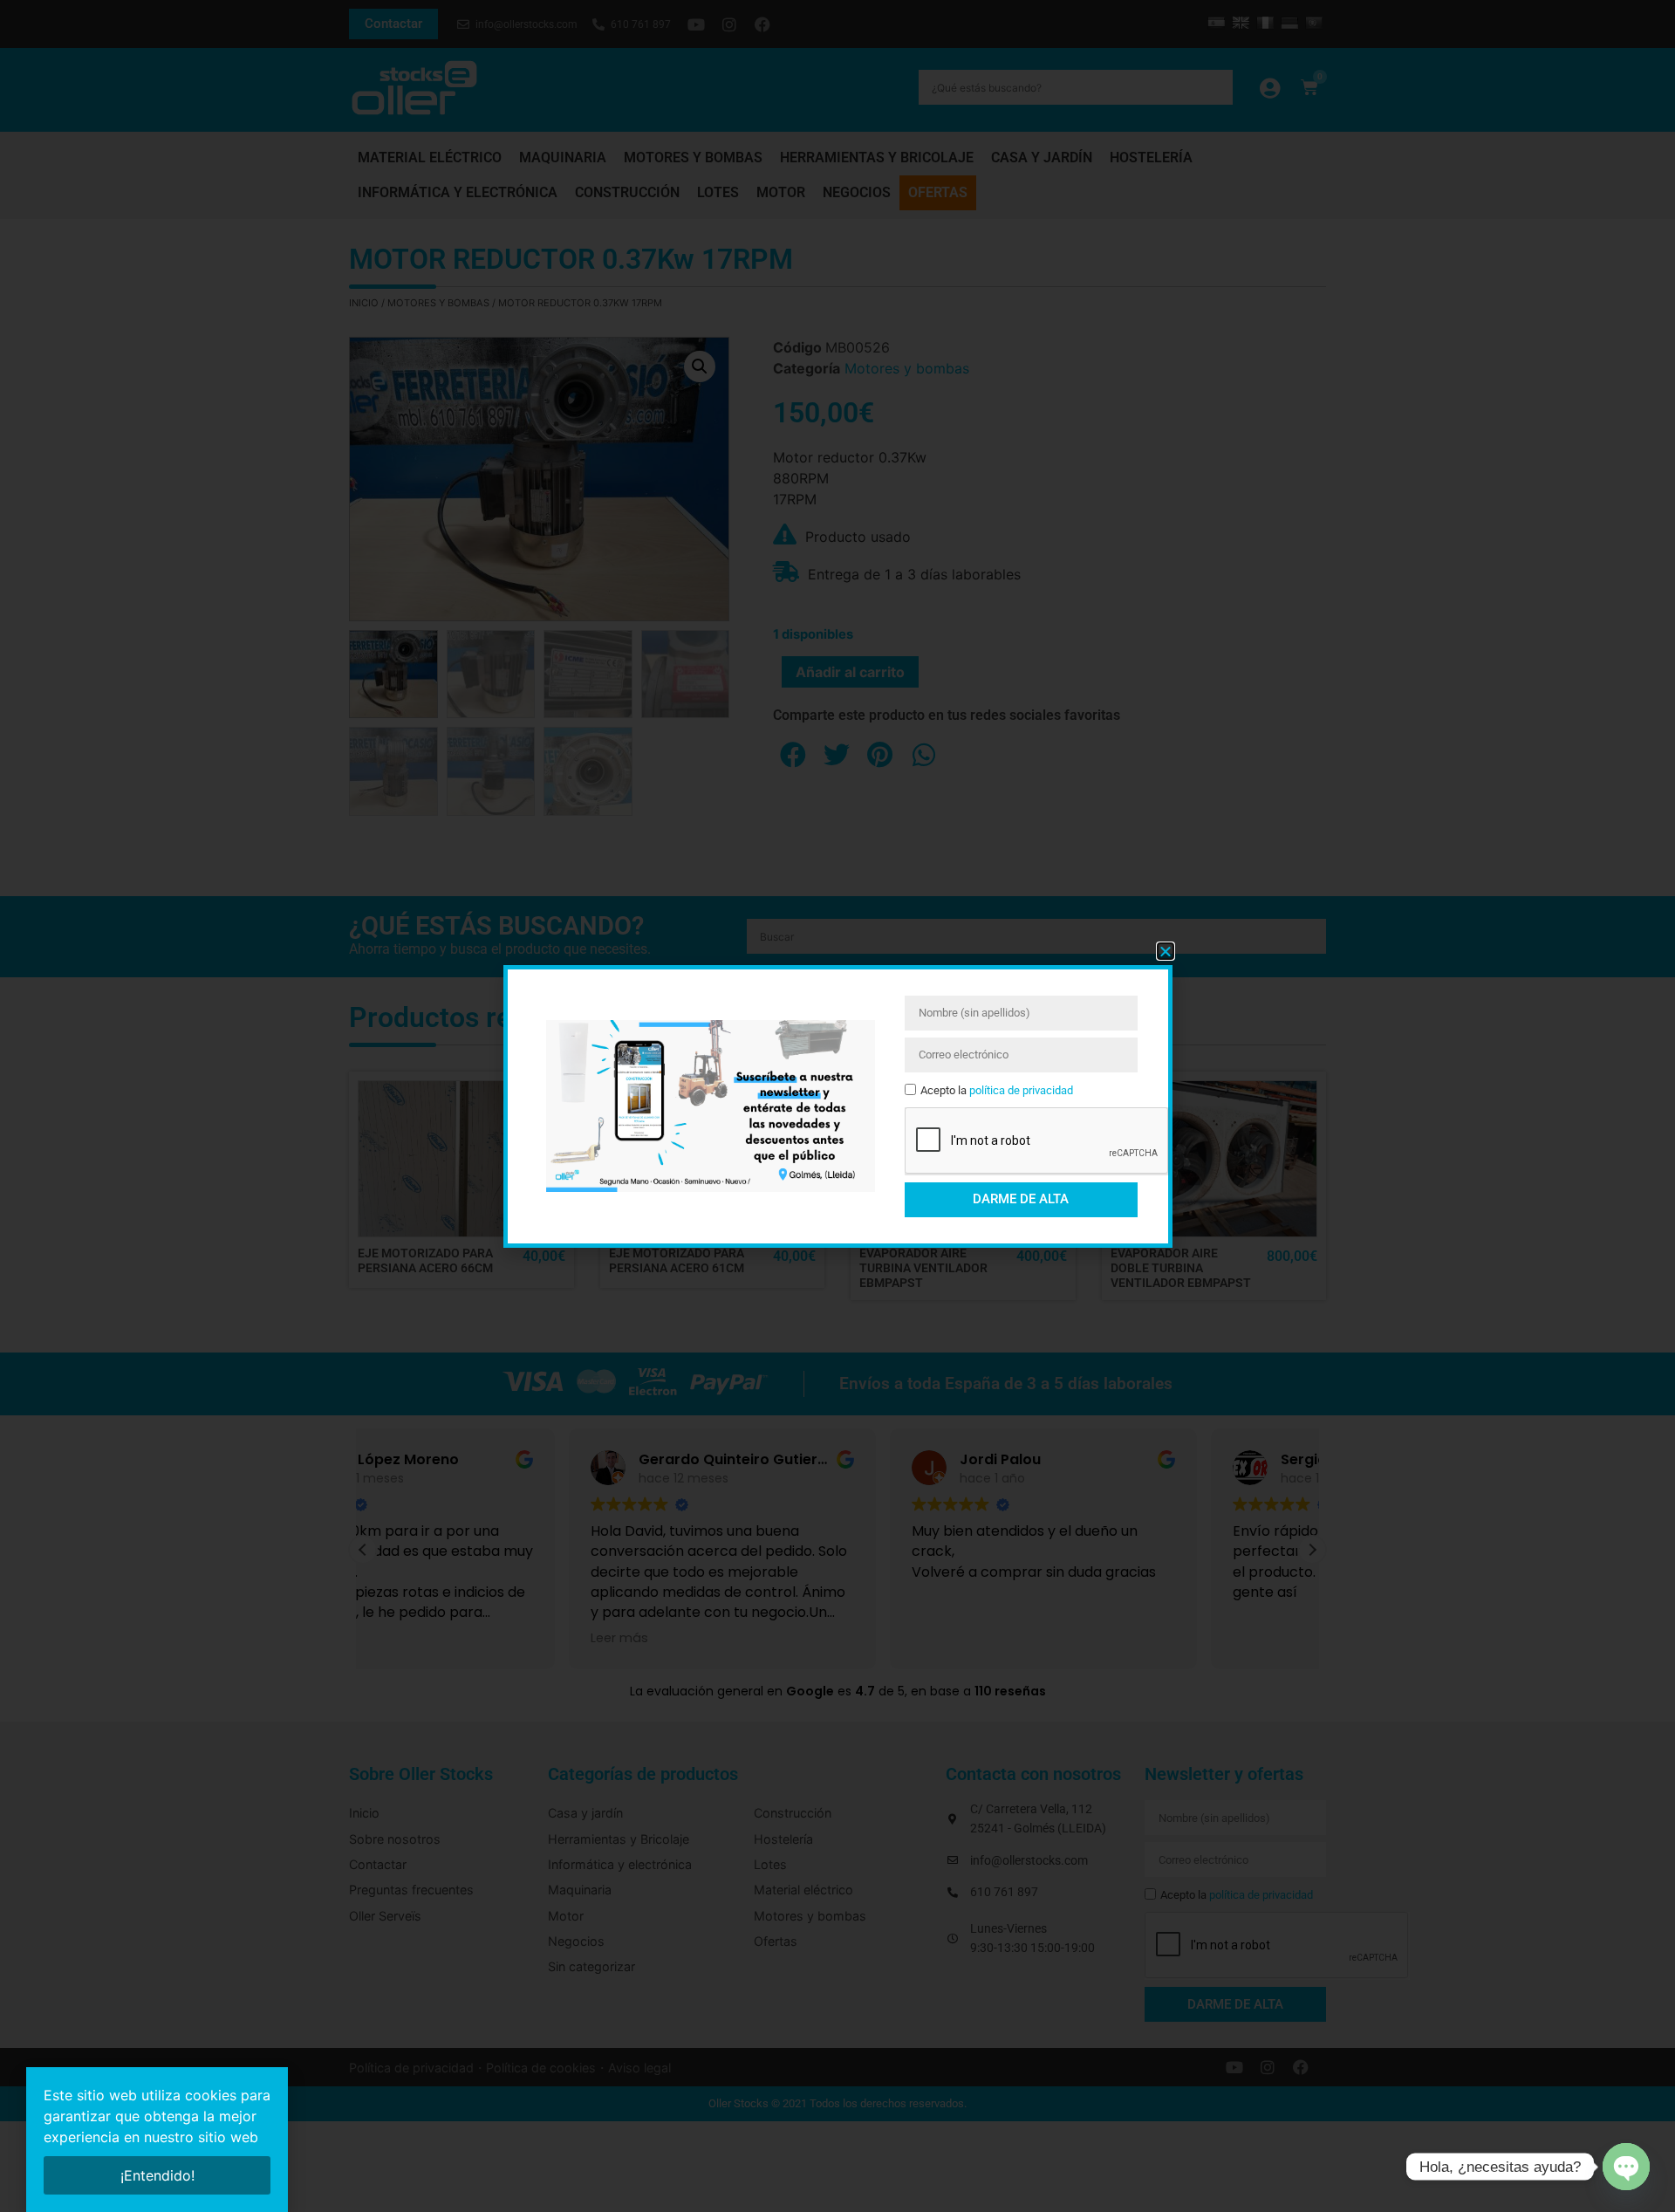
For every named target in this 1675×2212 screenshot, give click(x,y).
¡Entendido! (157, 2175)
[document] (837, 1106)
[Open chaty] (1626, 2167)
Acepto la (997, 1090)
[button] (1166, 951)
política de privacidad (1021, 1090)
